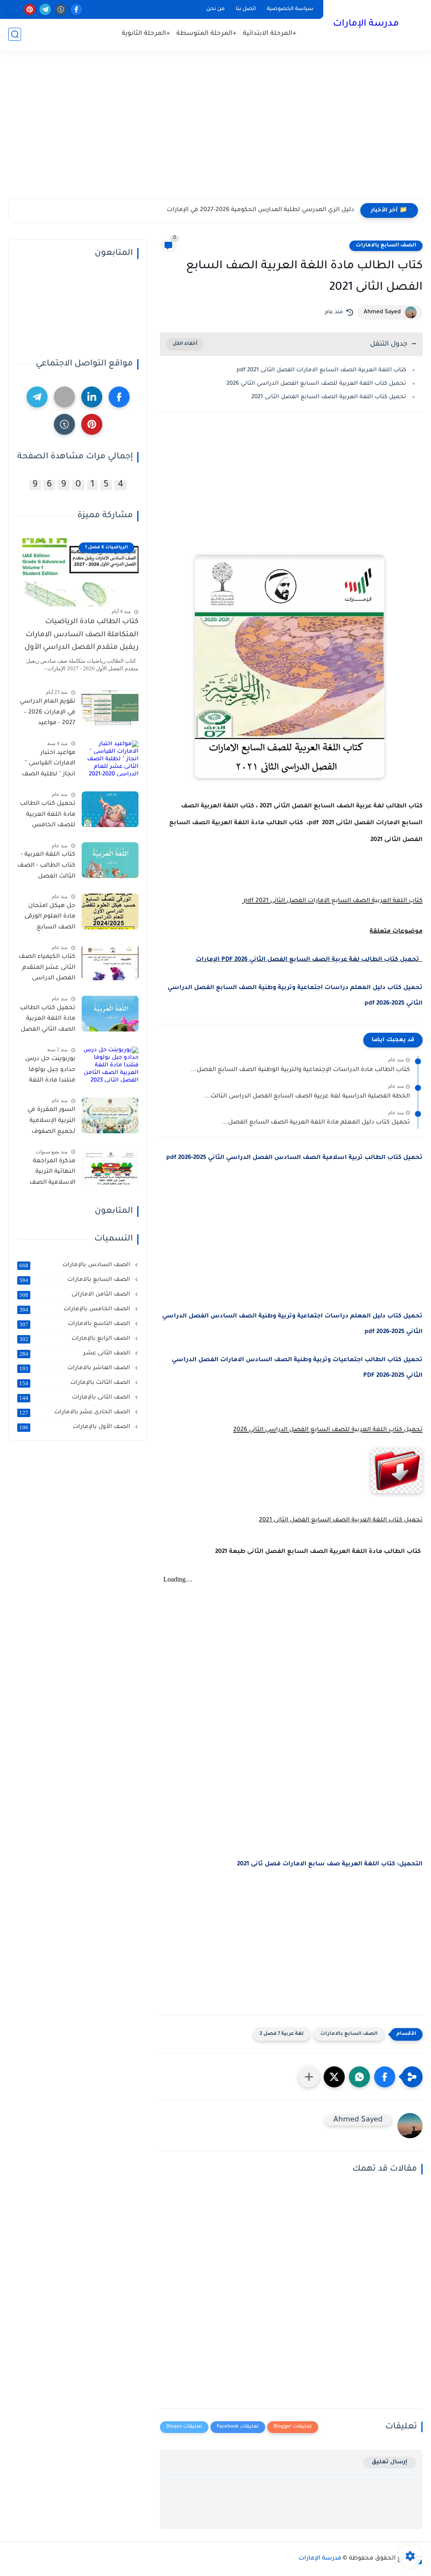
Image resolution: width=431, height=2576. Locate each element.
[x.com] (14, 9)
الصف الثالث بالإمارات (76, 1383)
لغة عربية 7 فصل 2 (282, 2034)
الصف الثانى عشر (76, 1354)
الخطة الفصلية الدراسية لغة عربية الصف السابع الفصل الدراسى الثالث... (307, 1097)
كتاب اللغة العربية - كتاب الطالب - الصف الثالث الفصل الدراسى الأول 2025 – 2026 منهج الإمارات (46, 867)
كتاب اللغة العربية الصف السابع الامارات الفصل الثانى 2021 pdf (321, 370)
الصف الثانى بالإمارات (76, 1398)
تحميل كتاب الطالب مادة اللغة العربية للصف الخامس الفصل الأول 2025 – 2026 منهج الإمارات (48, 816)
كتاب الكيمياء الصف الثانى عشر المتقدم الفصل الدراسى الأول (47, 969)
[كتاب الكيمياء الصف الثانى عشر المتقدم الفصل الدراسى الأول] (110, 962)
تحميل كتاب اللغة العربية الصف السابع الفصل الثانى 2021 (329, 397)
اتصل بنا (246, 9)
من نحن (215, 9)
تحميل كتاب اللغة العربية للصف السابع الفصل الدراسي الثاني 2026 (316, 384)
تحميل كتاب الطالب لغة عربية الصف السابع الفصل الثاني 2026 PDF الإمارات (309, 960)
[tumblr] (61, 9)
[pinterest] (30, 9)
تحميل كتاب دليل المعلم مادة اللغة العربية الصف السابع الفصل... (316, 1123)
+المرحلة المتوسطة (206, 34)
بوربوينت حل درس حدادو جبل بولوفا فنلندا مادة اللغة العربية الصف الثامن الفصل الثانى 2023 (47, 1071)
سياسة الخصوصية (290, 9)
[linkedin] (92, 397)
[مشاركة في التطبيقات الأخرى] (309, 2077)
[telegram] (45, 9)
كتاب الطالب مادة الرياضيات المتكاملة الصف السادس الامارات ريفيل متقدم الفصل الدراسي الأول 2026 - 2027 (81, 637)
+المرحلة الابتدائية (270, 34)
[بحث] (15, 34)
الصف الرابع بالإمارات (76, 1339)
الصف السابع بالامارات (386, 246)
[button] (385, 2077)
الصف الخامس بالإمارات (76, 1309)
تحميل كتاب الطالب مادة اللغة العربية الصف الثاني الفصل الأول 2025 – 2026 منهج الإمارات (48, 1021)
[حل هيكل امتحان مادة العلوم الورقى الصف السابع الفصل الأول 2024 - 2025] (110, 911)
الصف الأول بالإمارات (76, 1427)
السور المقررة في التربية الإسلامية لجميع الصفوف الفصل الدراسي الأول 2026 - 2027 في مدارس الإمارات (46, 1122)
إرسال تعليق (390, 2462)
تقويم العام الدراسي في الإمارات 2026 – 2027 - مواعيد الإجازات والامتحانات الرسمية (47, 714)
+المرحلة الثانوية (146, 34)
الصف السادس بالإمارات (76, 1265)
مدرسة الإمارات (366, 24)
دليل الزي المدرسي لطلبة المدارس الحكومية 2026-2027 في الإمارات (260, 210)
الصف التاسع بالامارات (76, 1324)
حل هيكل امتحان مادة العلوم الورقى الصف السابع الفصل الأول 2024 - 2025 (48, 918)
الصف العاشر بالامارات (76, 1368)
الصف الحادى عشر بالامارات (76, 1412)
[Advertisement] (215, 133)
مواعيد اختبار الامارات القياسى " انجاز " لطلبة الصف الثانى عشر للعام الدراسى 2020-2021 (49, 765)
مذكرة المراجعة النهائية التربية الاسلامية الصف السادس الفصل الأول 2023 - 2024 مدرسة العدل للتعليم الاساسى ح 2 (48, 1174)
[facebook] (76, 9)
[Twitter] (64, 397)
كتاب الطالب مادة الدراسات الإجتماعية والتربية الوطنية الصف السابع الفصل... (300, 1070)
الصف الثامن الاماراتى (76, 1295)
